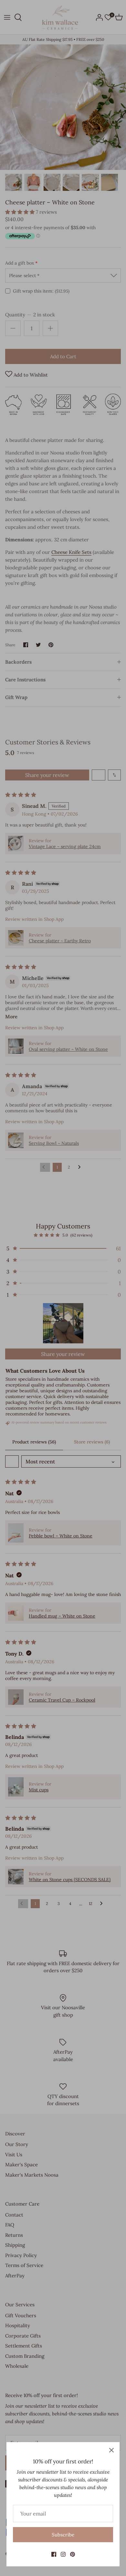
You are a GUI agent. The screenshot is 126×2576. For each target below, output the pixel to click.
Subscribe (63, 2535)
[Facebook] (54, 2554)
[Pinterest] (73, 2554)
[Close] (111, 2450)
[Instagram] (63, 2554)
